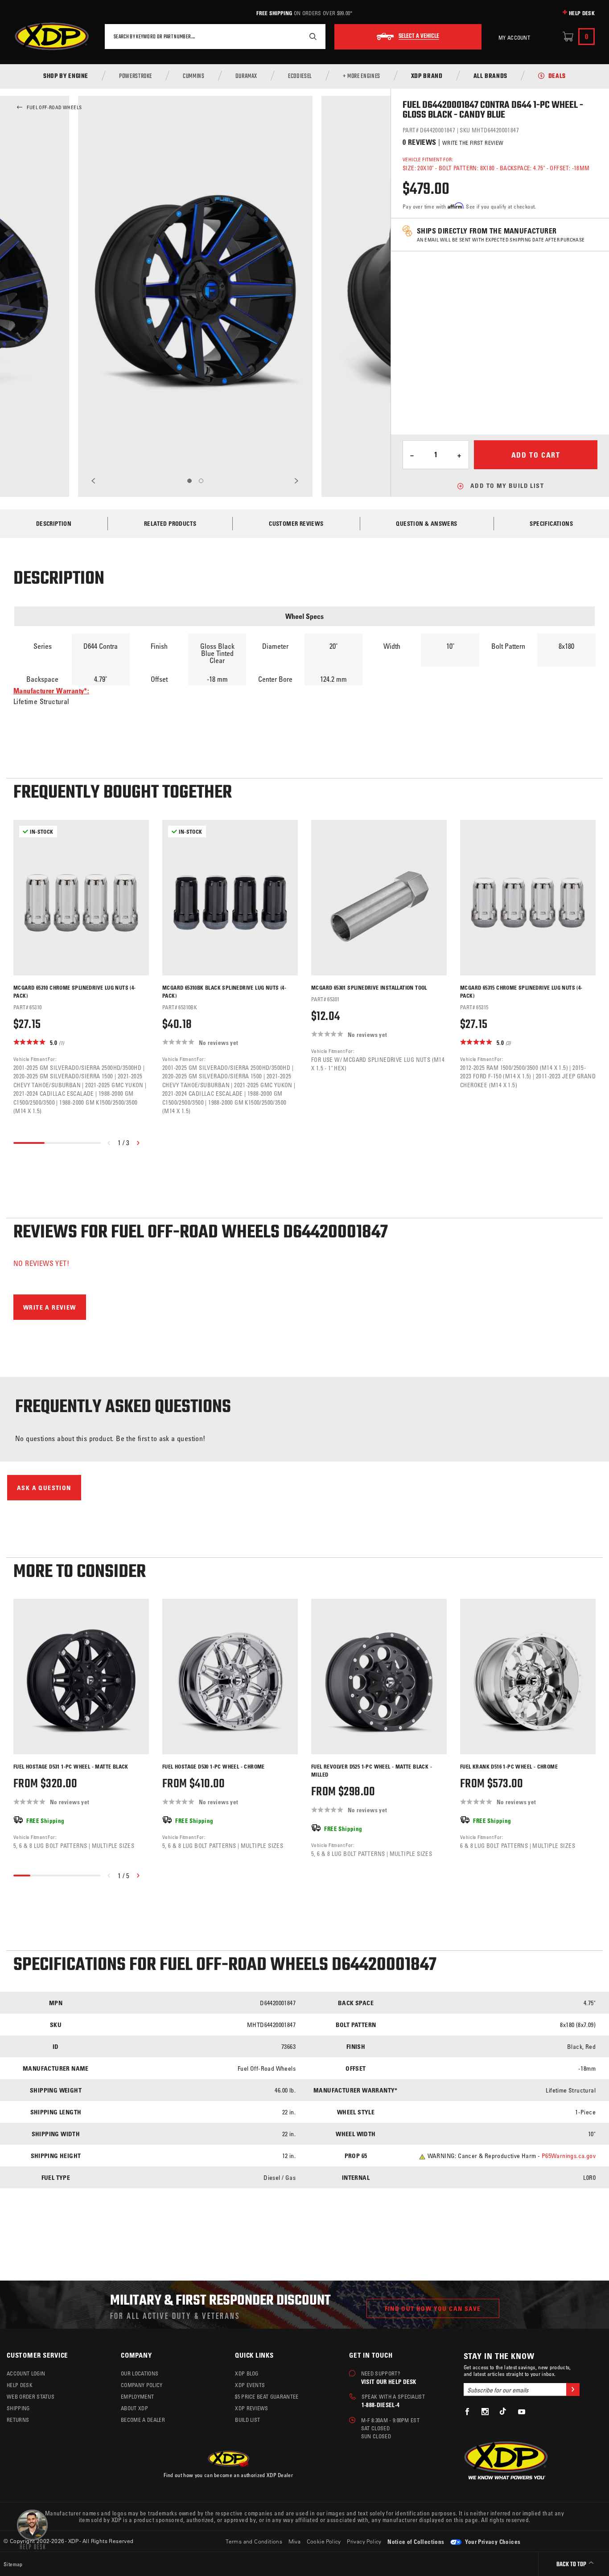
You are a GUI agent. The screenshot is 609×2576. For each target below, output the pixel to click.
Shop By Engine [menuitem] (66, 77)
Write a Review (50, 1307)
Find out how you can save (433, 2308)
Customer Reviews (296, 523)
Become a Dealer (143, 2420)
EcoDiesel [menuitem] (300, 77)
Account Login (26, 2373)
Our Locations (140, 2373)
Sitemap (13, 2564)
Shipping (18, 2408)
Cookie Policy (324, 2541)
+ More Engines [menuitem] (362, 77)
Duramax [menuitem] (246, 77)
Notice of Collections (416, 2541)
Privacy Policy (364, 2541)
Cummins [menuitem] (193, 77)
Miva (295, 2541)
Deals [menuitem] (557, 77)
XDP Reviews (252, 2408)
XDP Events (250, 2385)
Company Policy (142, 2385)
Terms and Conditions (254, 2541)
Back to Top (572, 2565)
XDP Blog (247, 2373)
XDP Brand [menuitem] (427, 77)
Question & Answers (426, 523)
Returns (18, 2420)
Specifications (551, 523)
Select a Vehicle (419, 37)
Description (54, 523)
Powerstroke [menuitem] (136, 77)
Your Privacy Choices (492, 2541)
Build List (247, 2420)
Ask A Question (44, 1488)
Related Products (170, 523)
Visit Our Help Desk (389, 2381)
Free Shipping (274, 13)
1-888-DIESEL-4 (381, 2405)
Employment (137, 2396)
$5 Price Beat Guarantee (267, 2396)
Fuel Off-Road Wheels (54, 107)
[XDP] (52, 37)
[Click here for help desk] (32, 2529)
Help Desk (582, 13)
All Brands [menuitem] (490, 77)
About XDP (134, 2408)
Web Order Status (31, 2396)
